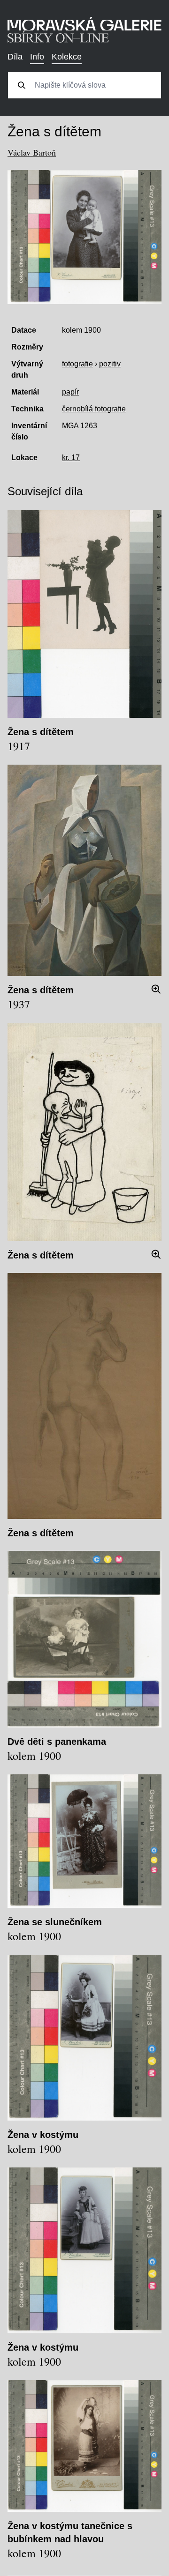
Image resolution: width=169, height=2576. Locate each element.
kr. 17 (71, 458)
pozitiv (110, 364)
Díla (15, 57)
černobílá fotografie (94, 409)
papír (70, 392)
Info (37, 57)
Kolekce (67, 57)
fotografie (77, 364)
